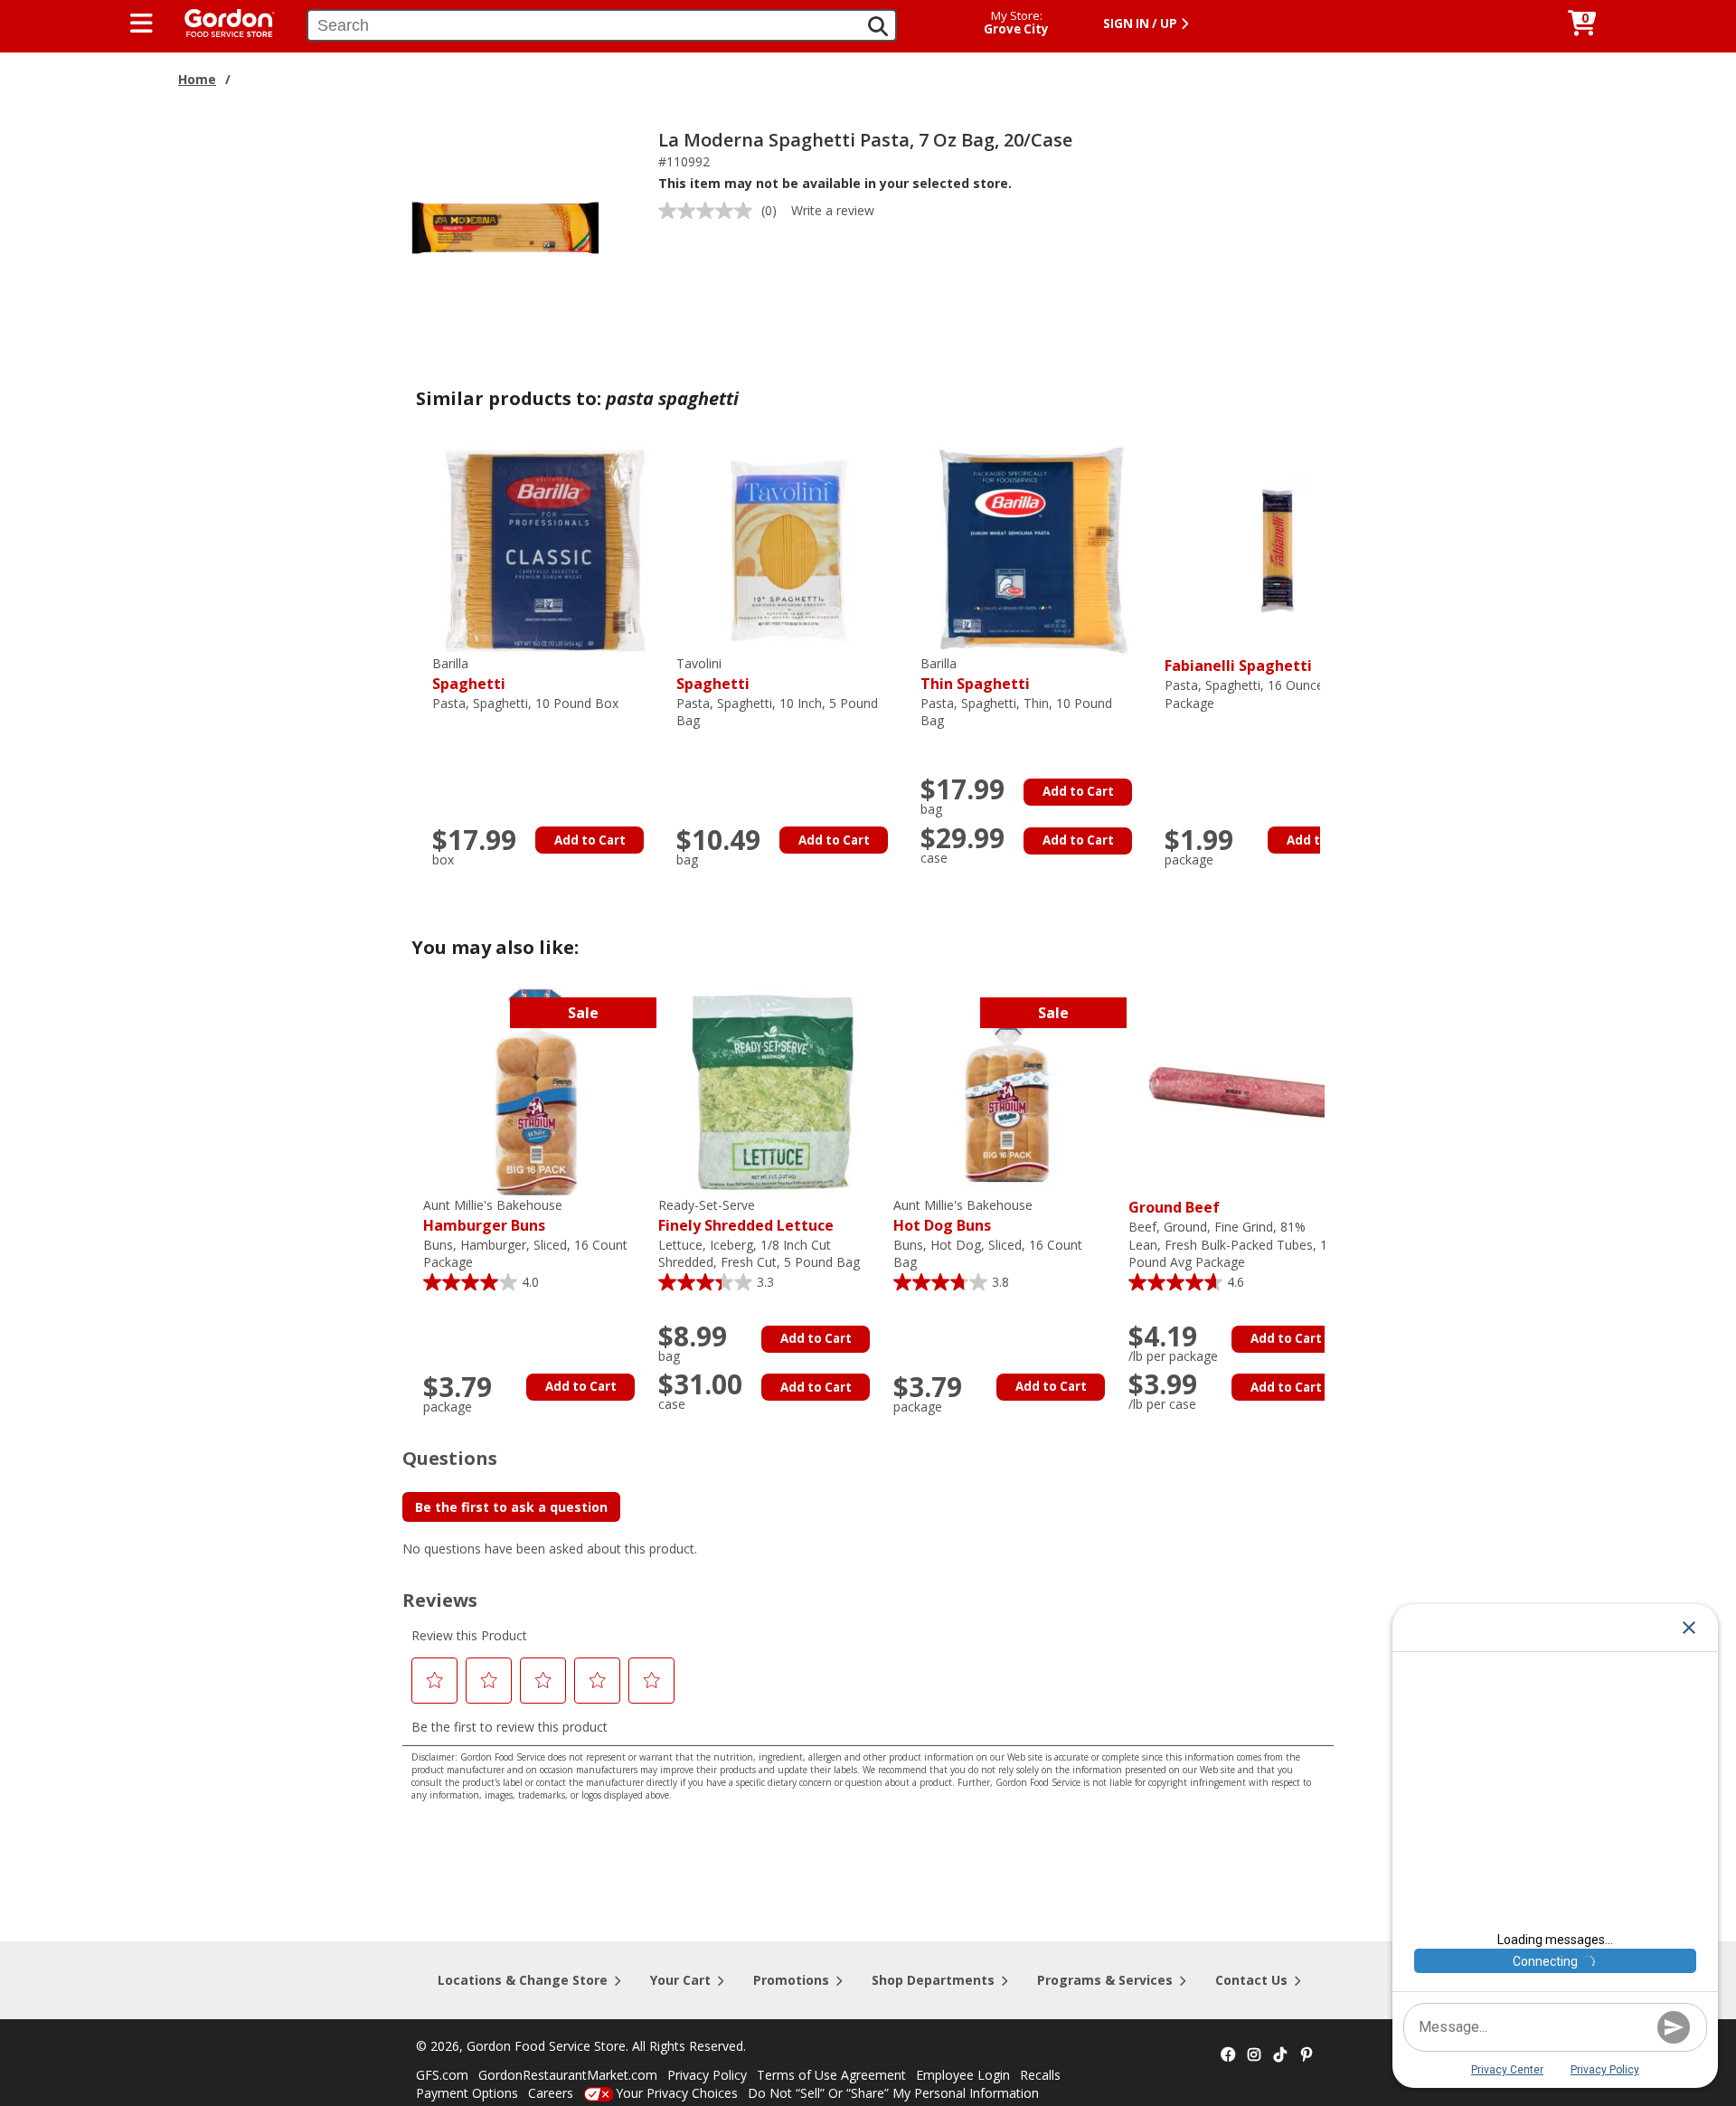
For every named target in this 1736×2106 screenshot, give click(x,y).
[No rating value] (710, 211)
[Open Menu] (142, 24)
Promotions (791, 1980)
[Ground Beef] (1241, 1091)
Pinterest (1307, 2055)
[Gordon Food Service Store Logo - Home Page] (221, 21)
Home (197, 79)
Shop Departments (933, 1980)
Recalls (1040, 2075)
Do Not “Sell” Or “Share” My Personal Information (893, 2093)
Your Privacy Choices (677, 2093)
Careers (551, 2093)
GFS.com (442, 2075)
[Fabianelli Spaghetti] (1278, 549)
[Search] (878, 26)
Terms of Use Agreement (831, 2075)
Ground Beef (1174, 1207)
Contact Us (1251, 1980)
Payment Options (467, 2093)
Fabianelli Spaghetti (1238, 666)
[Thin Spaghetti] (1033, 549)
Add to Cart (590, 840)
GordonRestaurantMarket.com (568, 2075)
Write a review (833, 210)
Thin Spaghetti (975, 674)
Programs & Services (1105, 1980)
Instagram (1254, 2055)
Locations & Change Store (523, 1980)
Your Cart (680, 1980)
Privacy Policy (707, 2075)
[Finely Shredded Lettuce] (771, 1091)
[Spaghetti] (545, 549)
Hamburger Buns (493, 1216)
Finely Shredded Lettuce (746, 1216)
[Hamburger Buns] (536, 1091)
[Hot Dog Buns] (1006, 1091)
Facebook (1228, 2055)
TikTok (1280, 2055)
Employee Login (963, 2075)
